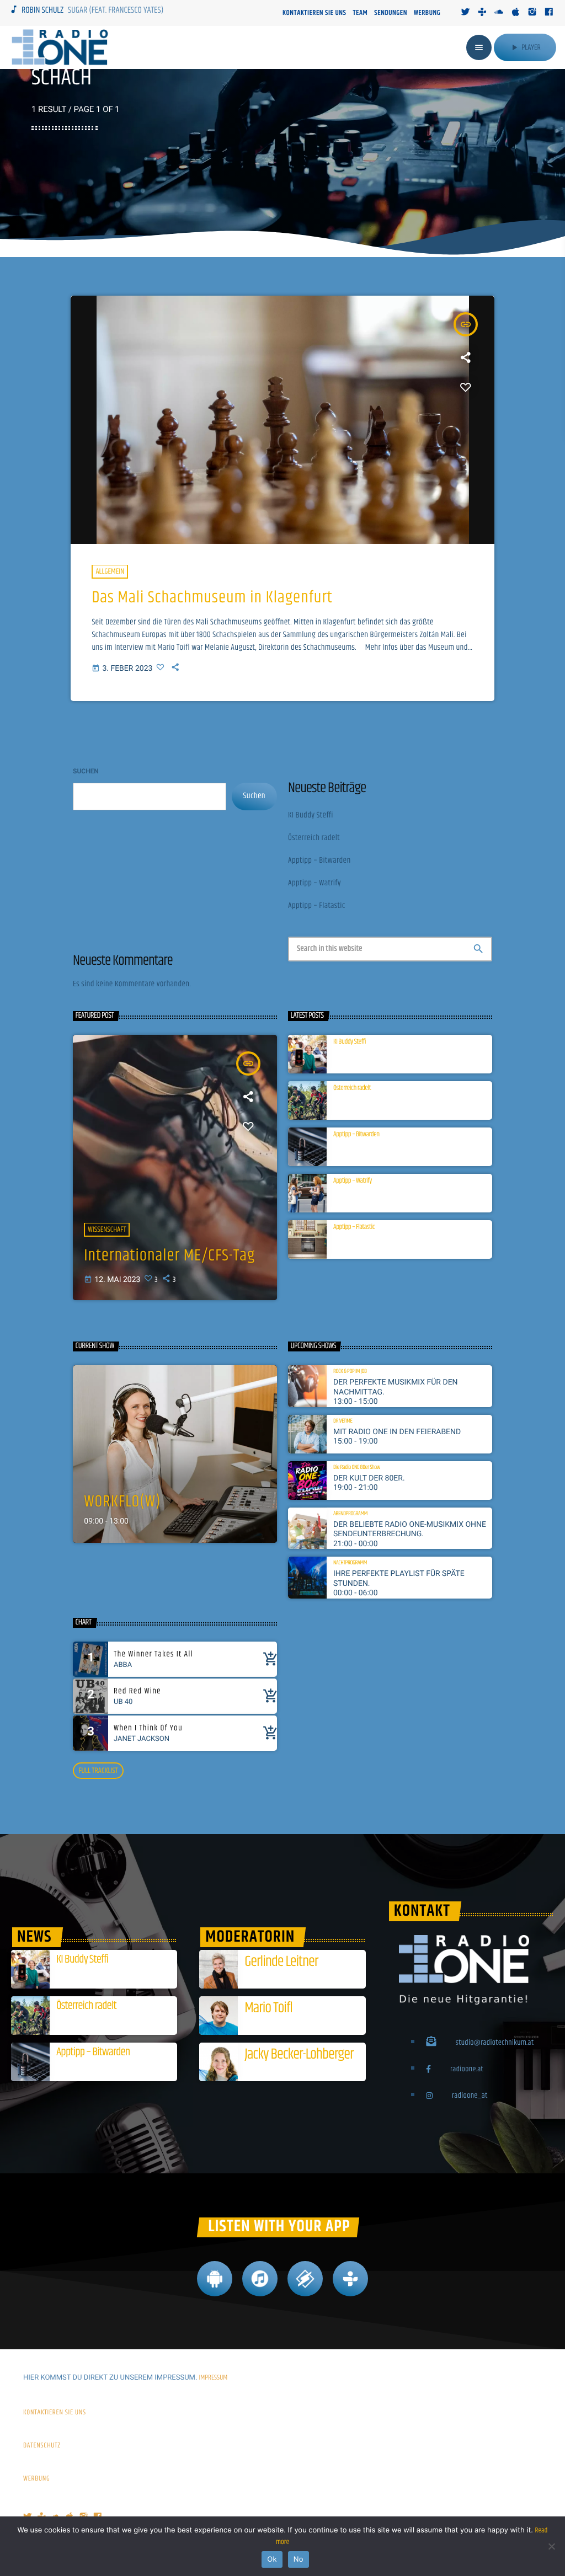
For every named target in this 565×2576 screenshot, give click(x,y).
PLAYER (525, 47)
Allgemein (110, 571)
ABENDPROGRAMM (350, 1514)
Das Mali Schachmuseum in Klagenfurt (212, 598)
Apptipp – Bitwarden (319, 861)
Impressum (214, 2378)
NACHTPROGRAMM (350, 1564)
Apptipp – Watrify (315, 883)
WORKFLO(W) (122, 1502)
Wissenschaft (107, 1230)
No (299, 2559)
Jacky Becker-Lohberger (299, 2054)
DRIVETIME (343, 1422)
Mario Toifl (268, 2008)
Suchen (86, 771)
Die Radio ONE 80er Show (357, 1468)
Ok (272, 2559)
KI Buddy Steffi (311, 816)
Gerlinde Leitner (281, 1962)
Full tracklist (98, 1771)
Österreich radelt (314, 838)
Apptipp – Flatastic (317, 906)
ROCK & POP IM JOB (350, 1372)
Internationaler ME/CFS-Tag (169, 1256)
